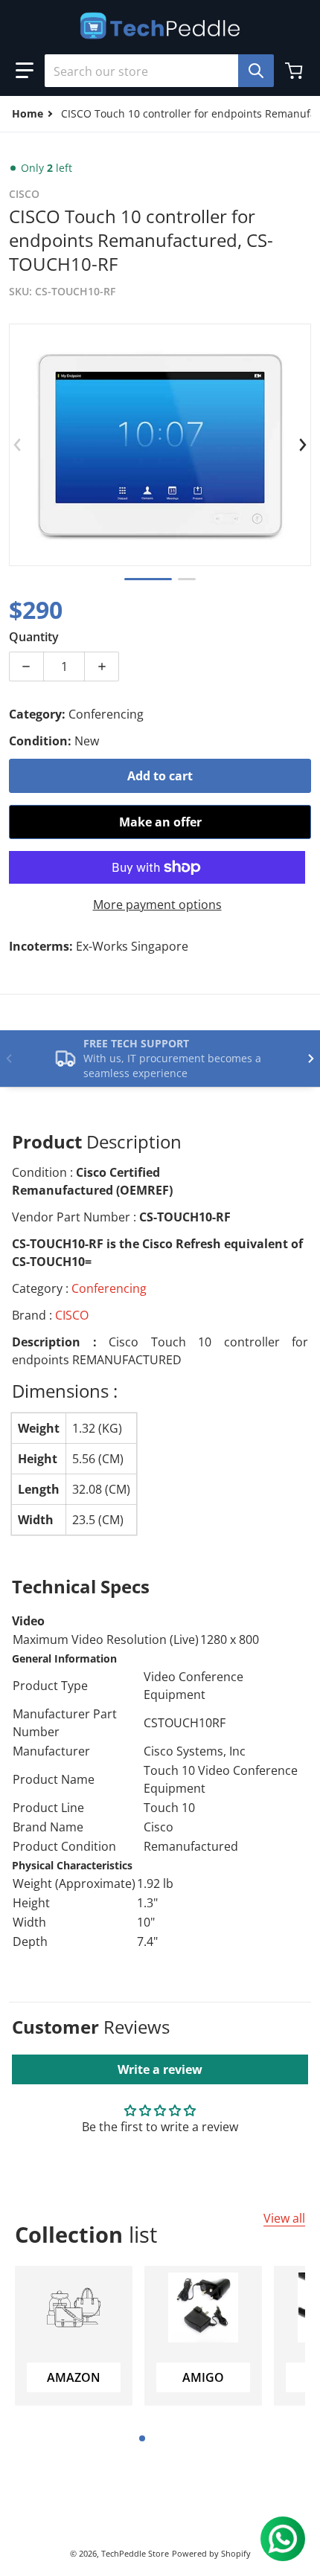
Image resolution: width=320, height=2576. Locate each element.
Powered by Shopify (211, 2553)
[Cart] (295, 71)
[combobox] (153, 71)
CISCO (72, 1315)
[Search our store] (256, 71)
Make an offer (160, 822)
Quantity (34, 637)
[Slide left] (18, 445)
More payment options (157, 905)
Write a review (160, 2069)
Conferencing (109, 1288)
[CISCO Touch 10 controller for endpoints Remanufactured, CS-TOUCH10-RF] (148, 579)
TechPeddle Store (135, 2553)
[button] (25, 71)
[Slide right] (302, 445)
